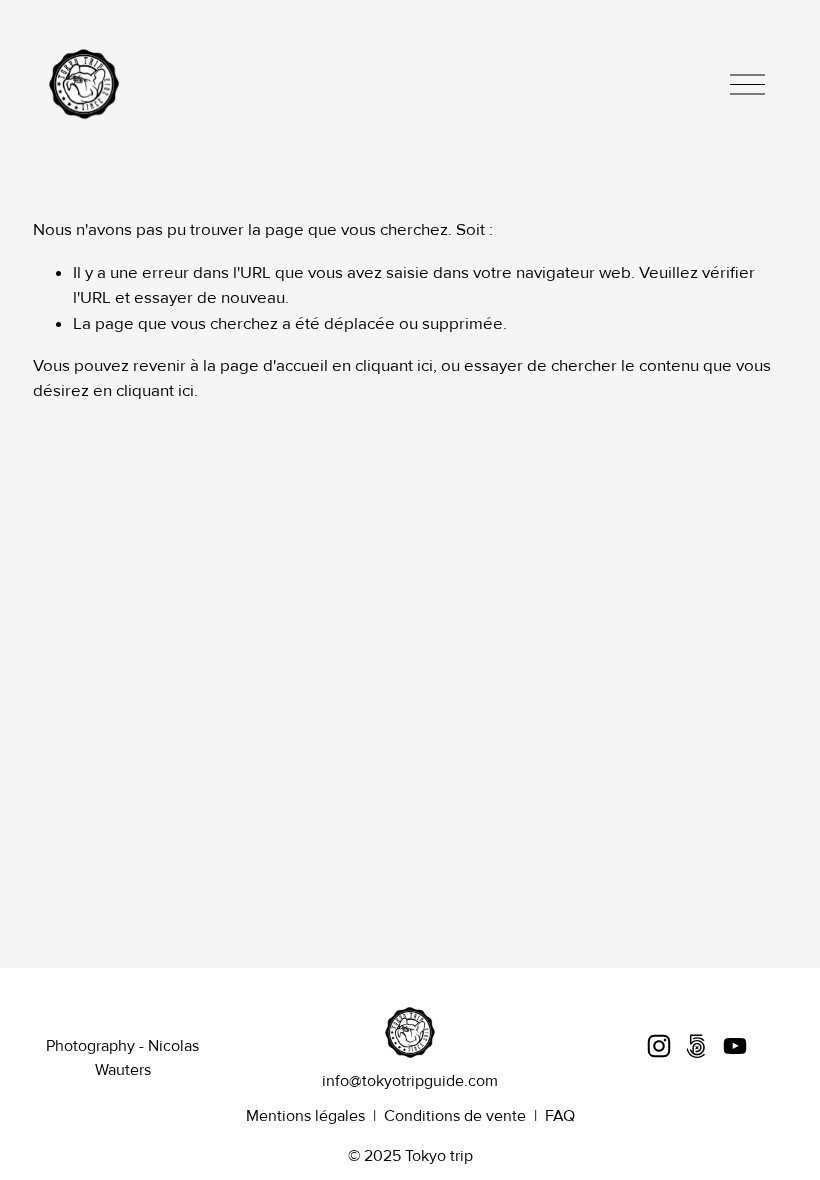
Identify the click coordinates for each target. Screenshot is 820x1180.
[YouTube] (735, 1046)
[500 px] (697, 1046)
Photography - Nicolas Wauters (122, 1058)
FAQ (560, 1116)
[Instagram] (659, 1046)
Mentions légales (305, 1116)
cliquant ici (394, 365)
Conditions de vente (455, 1116)
